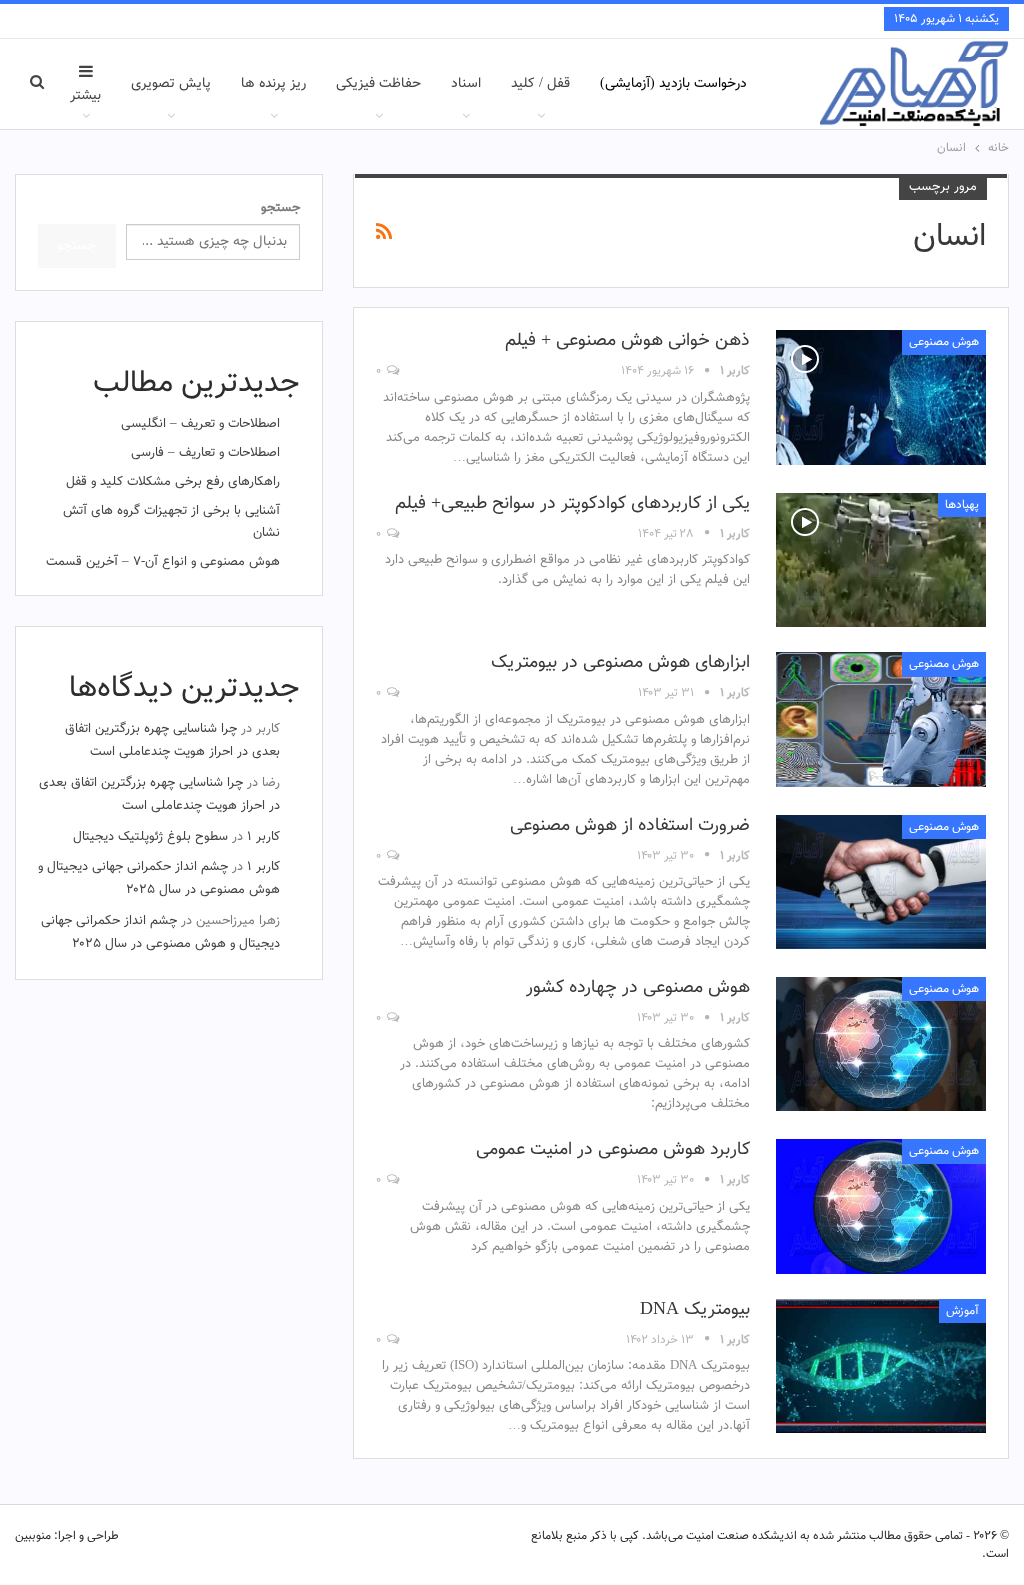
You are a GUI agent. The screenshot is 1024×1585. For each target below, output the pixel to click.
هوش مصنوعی (944, 342)
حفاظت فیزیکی (378, 84)
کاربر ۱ (263, 837)
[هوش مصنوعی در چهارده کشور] (881, 1044)
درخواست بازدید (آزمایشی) (673, 84)
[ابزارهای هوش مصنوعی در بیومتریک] (881, 719)
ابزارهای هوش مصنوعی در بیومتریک (620, 663)
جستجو (280, 208)
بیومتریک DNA (695, 1310)
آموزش (962, 1311)
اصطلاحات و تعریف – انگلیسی (200, 424)
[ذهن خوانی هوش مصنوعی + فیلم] (881, 397)
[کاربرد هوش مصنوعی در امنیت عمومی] (881, 1206)
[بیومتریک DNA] (881, 1366)
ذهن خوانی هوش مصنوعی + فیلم (627, 341)
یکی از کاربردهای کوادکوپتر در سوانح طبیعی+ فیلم (572, 504)
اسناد (466, 84)
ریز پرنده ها (273, 84)
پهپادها (962, 505)
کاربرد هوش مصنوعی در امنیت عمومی (613, 1150)
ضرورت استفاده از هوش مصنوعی (630, 826)
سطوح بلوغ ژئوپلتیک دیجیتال (150, 837)
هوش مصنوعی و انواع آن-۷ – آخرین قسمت (163, 562)
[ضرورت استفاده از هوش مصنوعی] (881, 882)
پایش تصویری (171, 84)
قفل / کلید (540, 84)
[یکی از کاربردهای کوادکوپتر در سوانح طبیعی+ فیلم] (881, 560)
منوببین (33, 1536)
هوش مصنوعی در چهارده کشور (638, 988)
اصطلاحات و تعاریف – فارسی (205, 453)
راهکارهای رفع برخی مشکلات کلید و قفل (173, 482)
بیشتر (85, 96)
